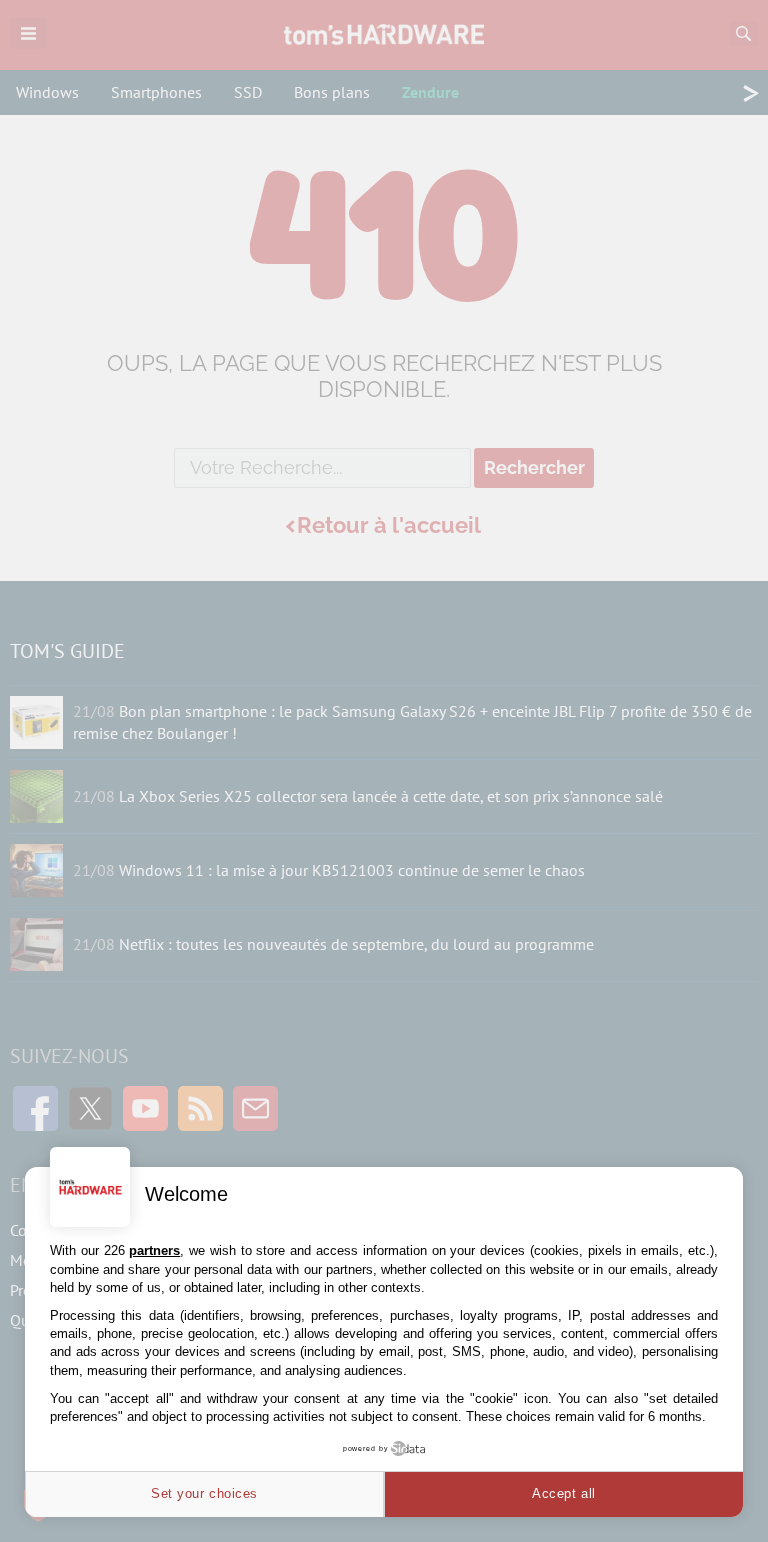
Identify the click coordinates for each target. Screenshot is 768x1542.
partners (154, 1250)
